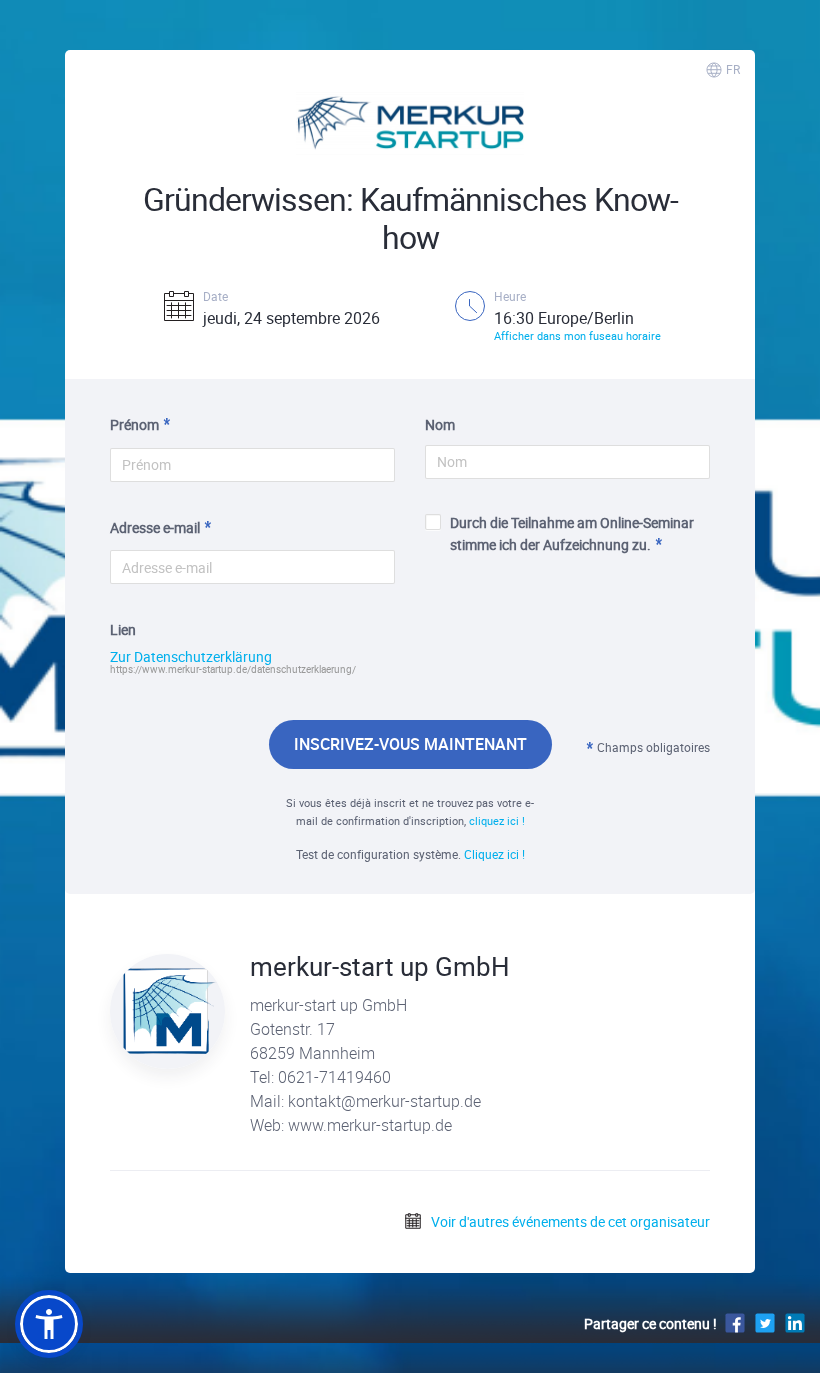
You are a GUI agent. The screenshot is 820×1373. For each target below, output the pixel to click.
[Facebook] (735, 1322)
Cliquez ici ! (494, 854)
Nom (440, 424)
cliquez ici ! (497, 820)
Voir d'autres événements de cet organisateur (569, 1221)
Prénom (134, 424)
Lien (123, 629)
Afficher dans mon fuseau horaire (577, 335)
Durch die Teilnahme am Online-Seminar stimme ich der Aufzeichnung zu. (572, 533)
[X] (765, 1322)
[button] (49, 1324)
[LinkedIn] (795, 1322)
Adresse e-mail (155, 527)
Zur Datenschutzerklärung (191, 657)
